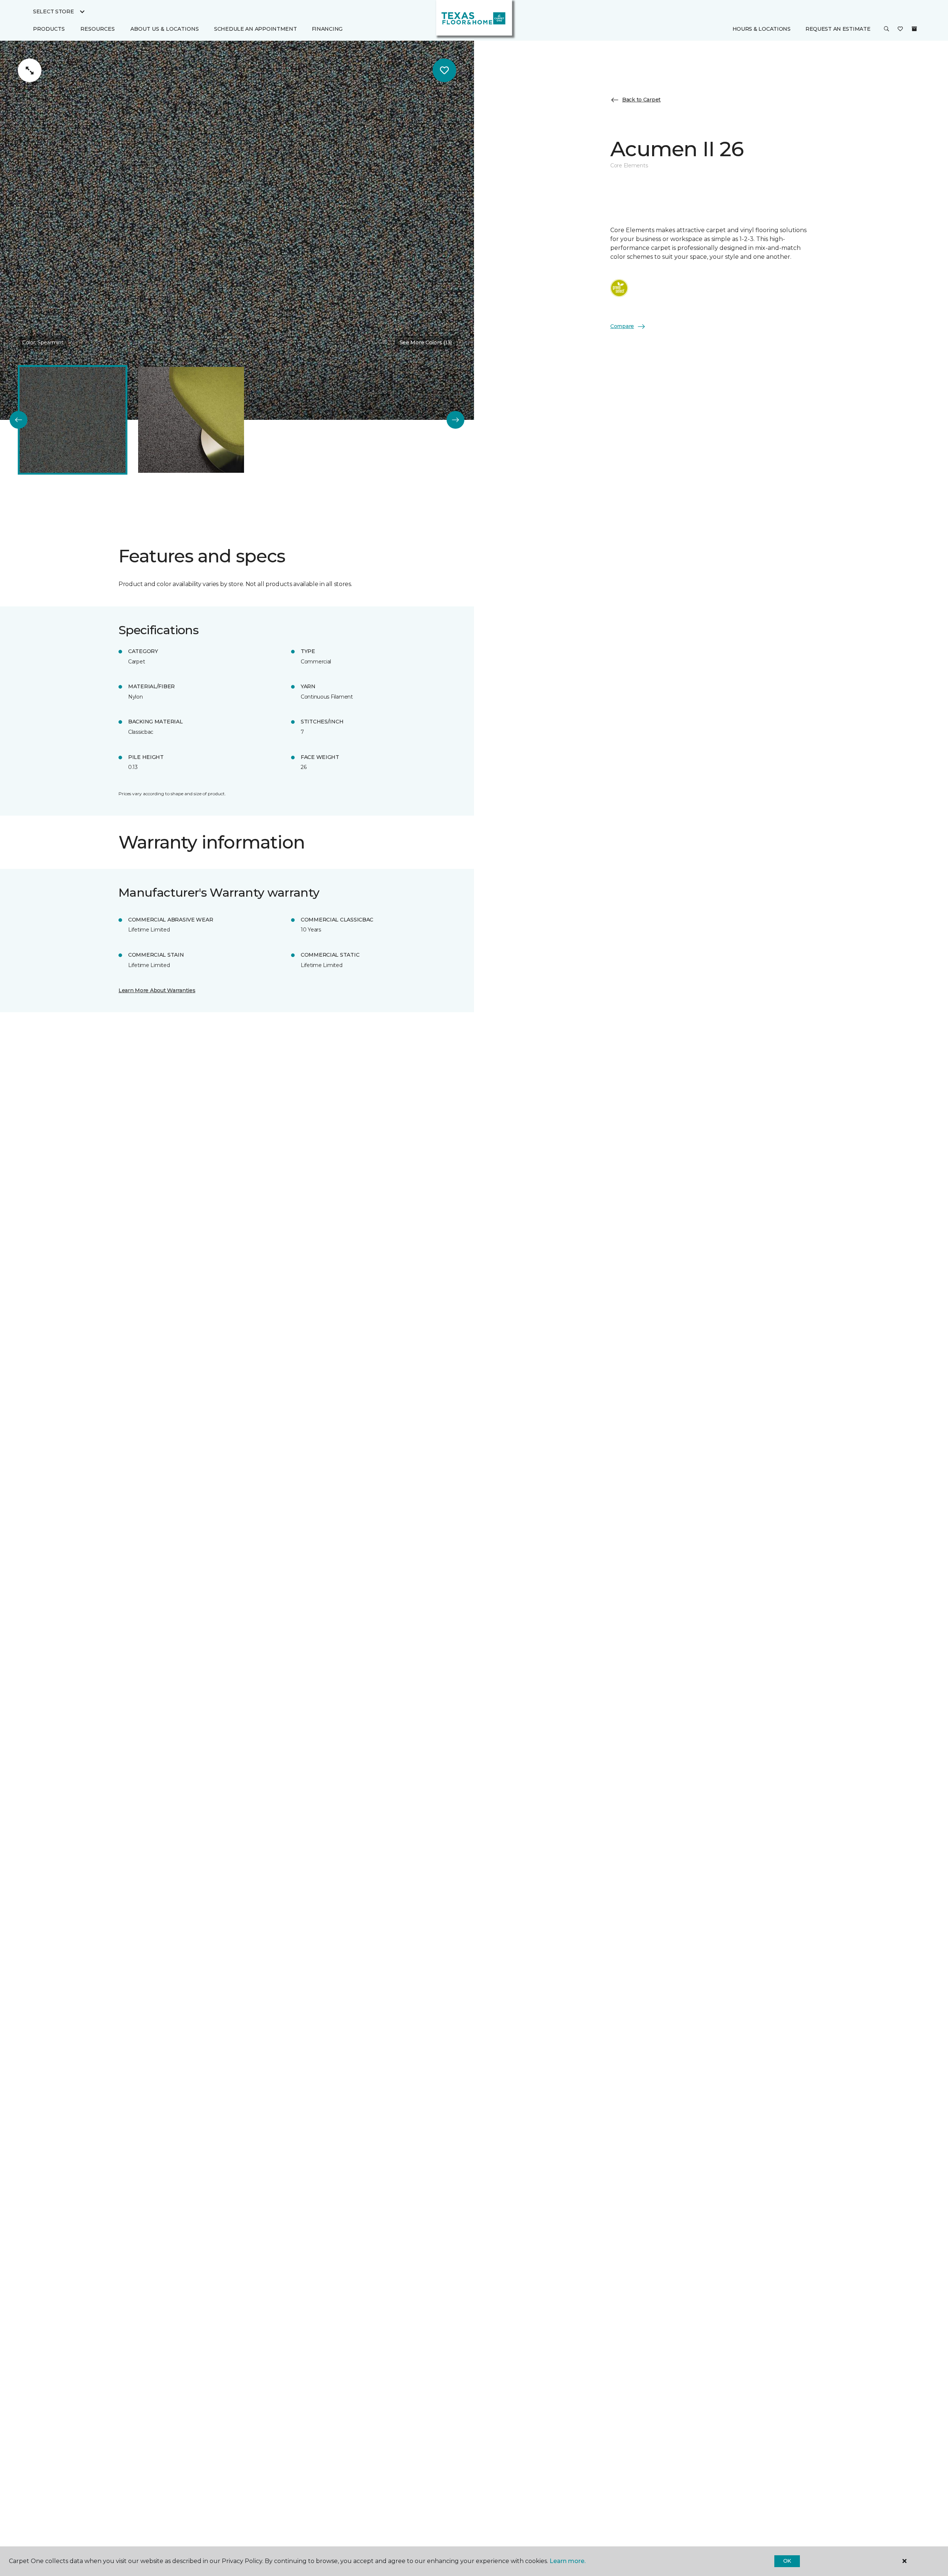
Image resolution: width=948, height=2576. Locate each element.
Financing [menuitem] (327, 29)
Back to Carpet (641, 100)
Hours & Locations (762, 29)
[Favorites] (900, 29)
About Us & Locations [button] (165, 29)
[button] (887, 29)
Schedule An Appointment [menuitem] (256, 29)
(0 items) (914, 29)
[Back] (19, 420)
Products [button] (49, 29)
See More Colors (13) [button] (426, 342)
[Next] (455, 420)
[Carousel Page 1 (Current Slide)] (73, 420)
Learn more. (568, 2561)
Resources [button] (98, 29)
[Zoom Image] (30, 70)
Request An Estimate (838, 29)
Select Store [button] (54, 11)
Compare (622, 326)
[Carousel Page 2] (191, 420)
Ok (787, 2561)
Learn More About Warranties (157, 990)
